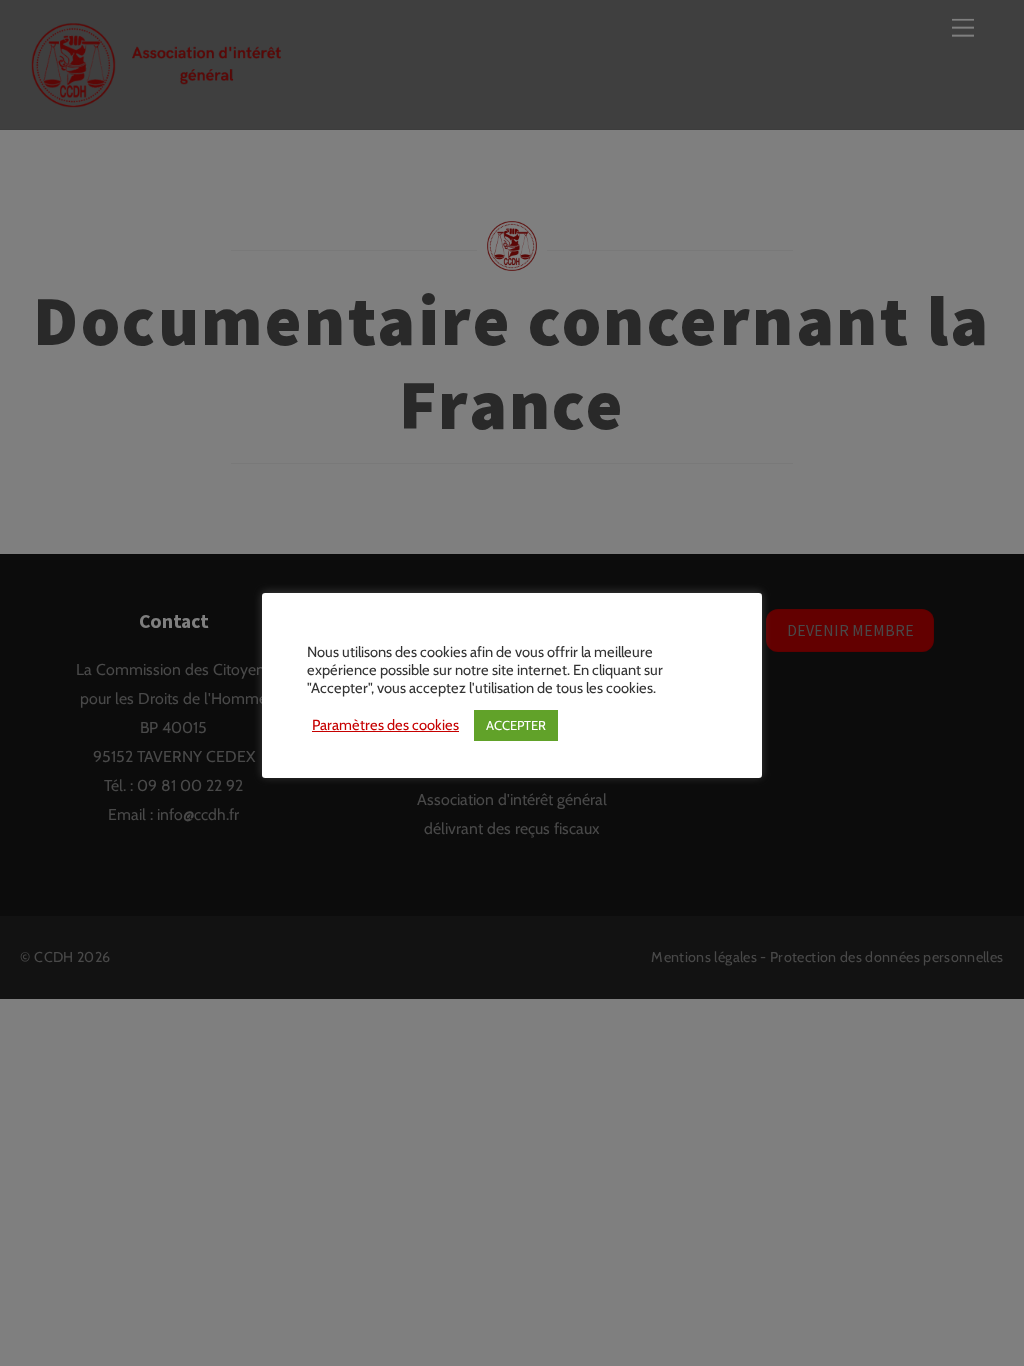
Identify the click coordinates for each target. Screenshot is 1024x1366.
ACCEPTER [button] (516, 725)
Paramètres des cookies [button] (385, 725)
